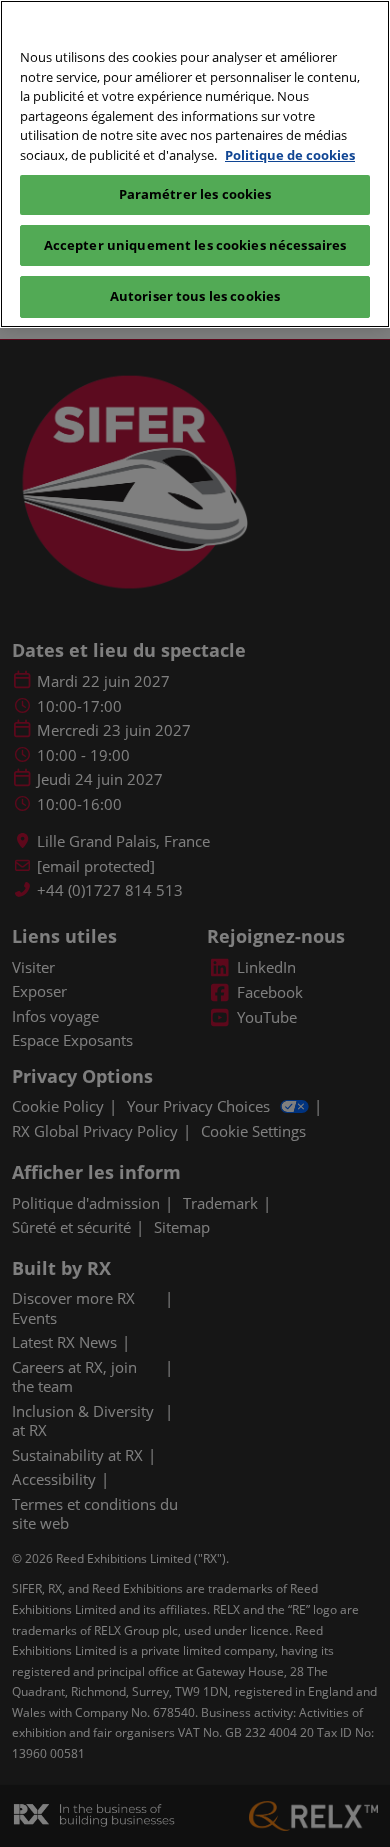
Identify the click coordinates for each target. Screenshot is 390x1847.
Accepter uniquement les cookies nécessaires (195, 245)
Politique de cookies (290, 155)
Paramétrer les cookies (195, 194)
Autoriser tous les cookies (195, 296)
